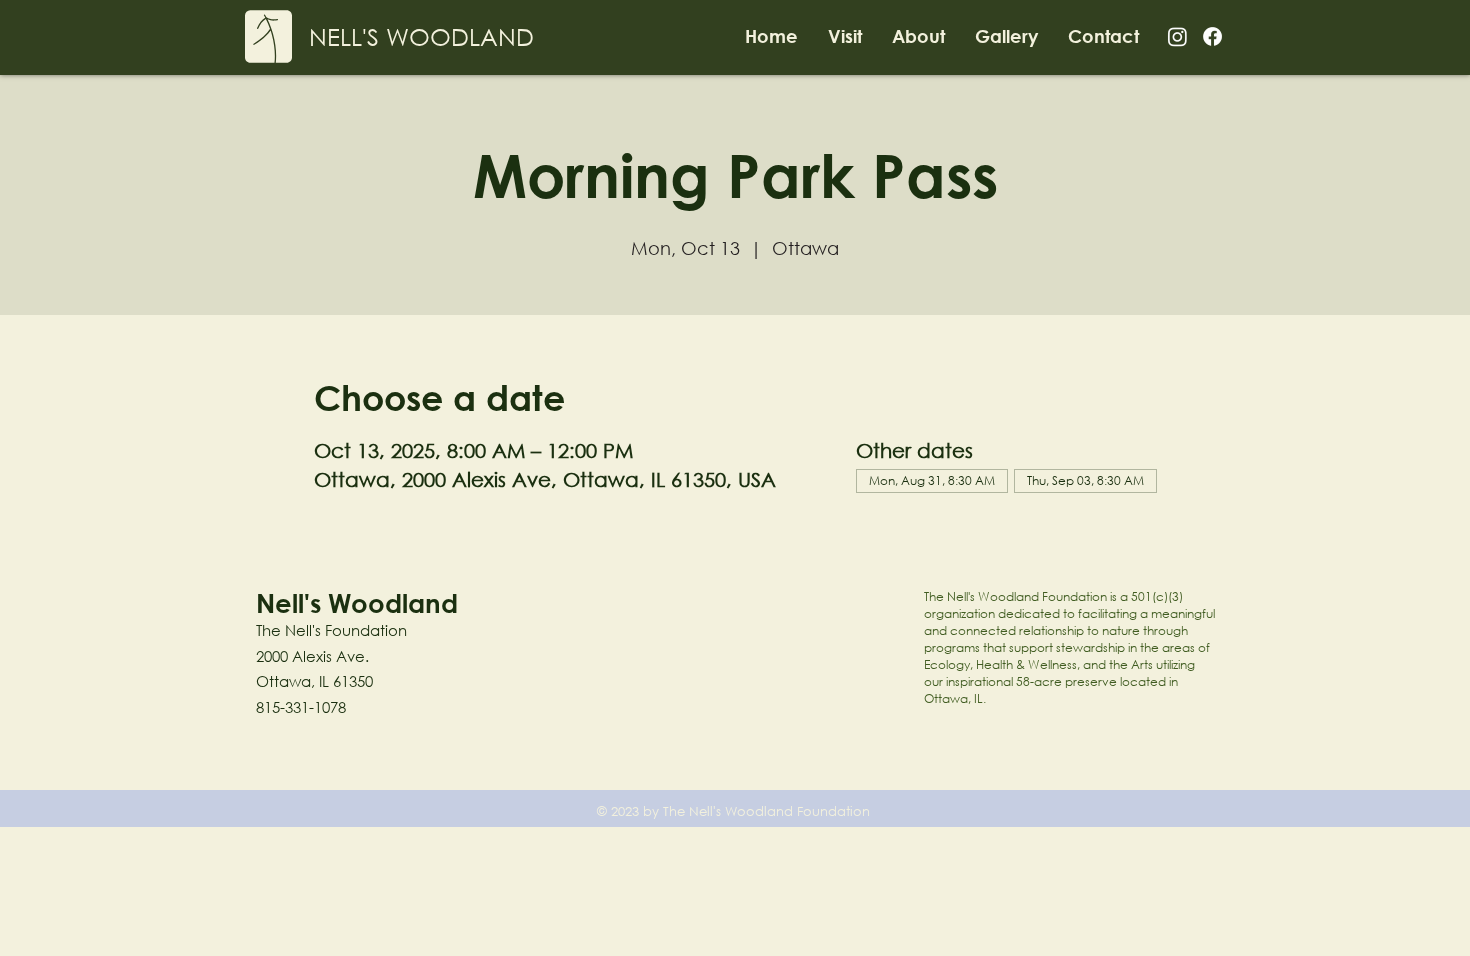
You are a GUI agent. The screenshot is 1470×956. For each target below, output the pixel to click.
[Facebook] (1212, 36)
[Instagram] (1177, 36)
